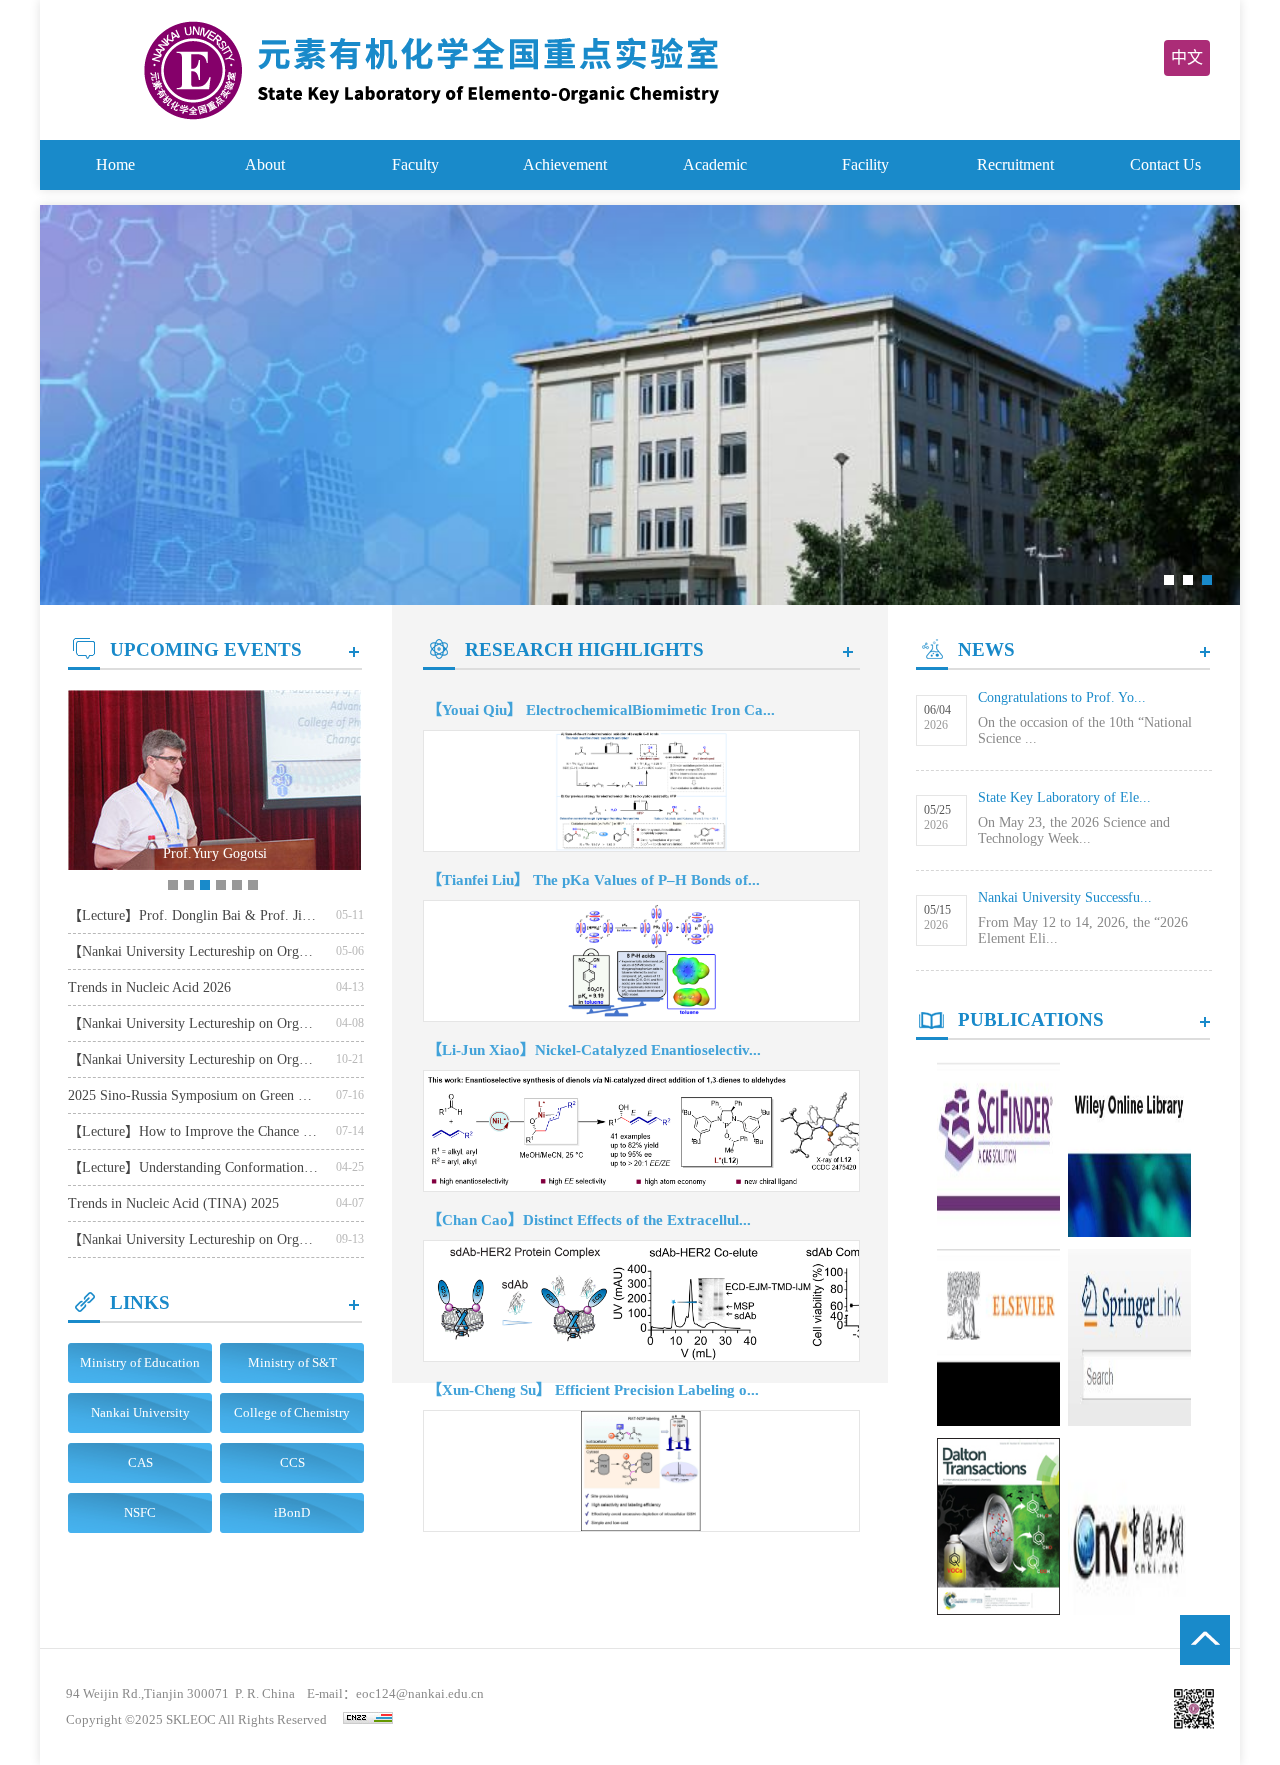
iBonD (292, 1512)
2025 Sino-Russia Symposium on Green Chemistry (193, 1095)
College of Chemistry (292, 1412)
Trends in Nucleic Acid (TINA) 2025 (173, 1203)
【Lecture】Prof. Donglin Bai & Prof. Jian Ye (193, 915)
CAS (140, 1462)
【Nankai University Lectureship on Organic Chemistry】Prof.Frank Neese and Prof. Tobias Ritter (193, 1059)
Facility (865, 164)
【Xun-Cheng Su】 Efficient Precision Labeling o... (593, 1390)
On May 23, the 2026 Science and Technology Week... (1074, 830)
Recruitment (1015, 164)
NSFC (140, 1512)
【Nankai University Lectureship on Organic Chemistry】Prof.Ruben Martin (193, 1023)
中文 (1187, 57)
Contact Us (1165, 164)
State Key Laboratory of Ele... (1064, 797)
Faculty (415, 164)
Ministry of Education (140, 1362)
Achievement (565, 164)
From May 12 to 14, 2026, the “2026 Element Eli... (1083, 930)
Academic (715, 164)
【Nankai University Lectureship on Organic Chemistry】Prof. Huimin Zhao (193, 1239)
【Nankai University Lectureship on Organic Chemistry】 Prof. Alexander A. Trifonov (193, 951)
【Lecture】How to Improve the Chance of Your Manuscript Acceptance (193, 1131)
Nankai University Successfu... (1065, 897)
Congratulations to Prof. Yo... (1062, 697)
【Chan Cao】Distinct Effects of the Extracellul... (589, 1220)
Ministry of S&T (292, 1362)
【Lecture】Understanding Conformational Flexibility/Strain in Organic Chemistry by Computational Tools (193, 1167)
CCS (292, 1462)
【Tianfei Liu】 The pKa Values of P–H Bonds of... (593, 880)
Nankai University (140, 1412)
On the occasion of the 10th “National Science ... (1085, 730)
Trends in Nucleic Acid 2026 (149, 987)
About (265, 164)
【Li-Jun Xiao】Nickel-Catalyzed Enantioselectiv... (594, 1050)
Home (115, 164)
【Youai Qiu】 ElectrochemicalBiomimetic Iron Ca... (601, 710)
